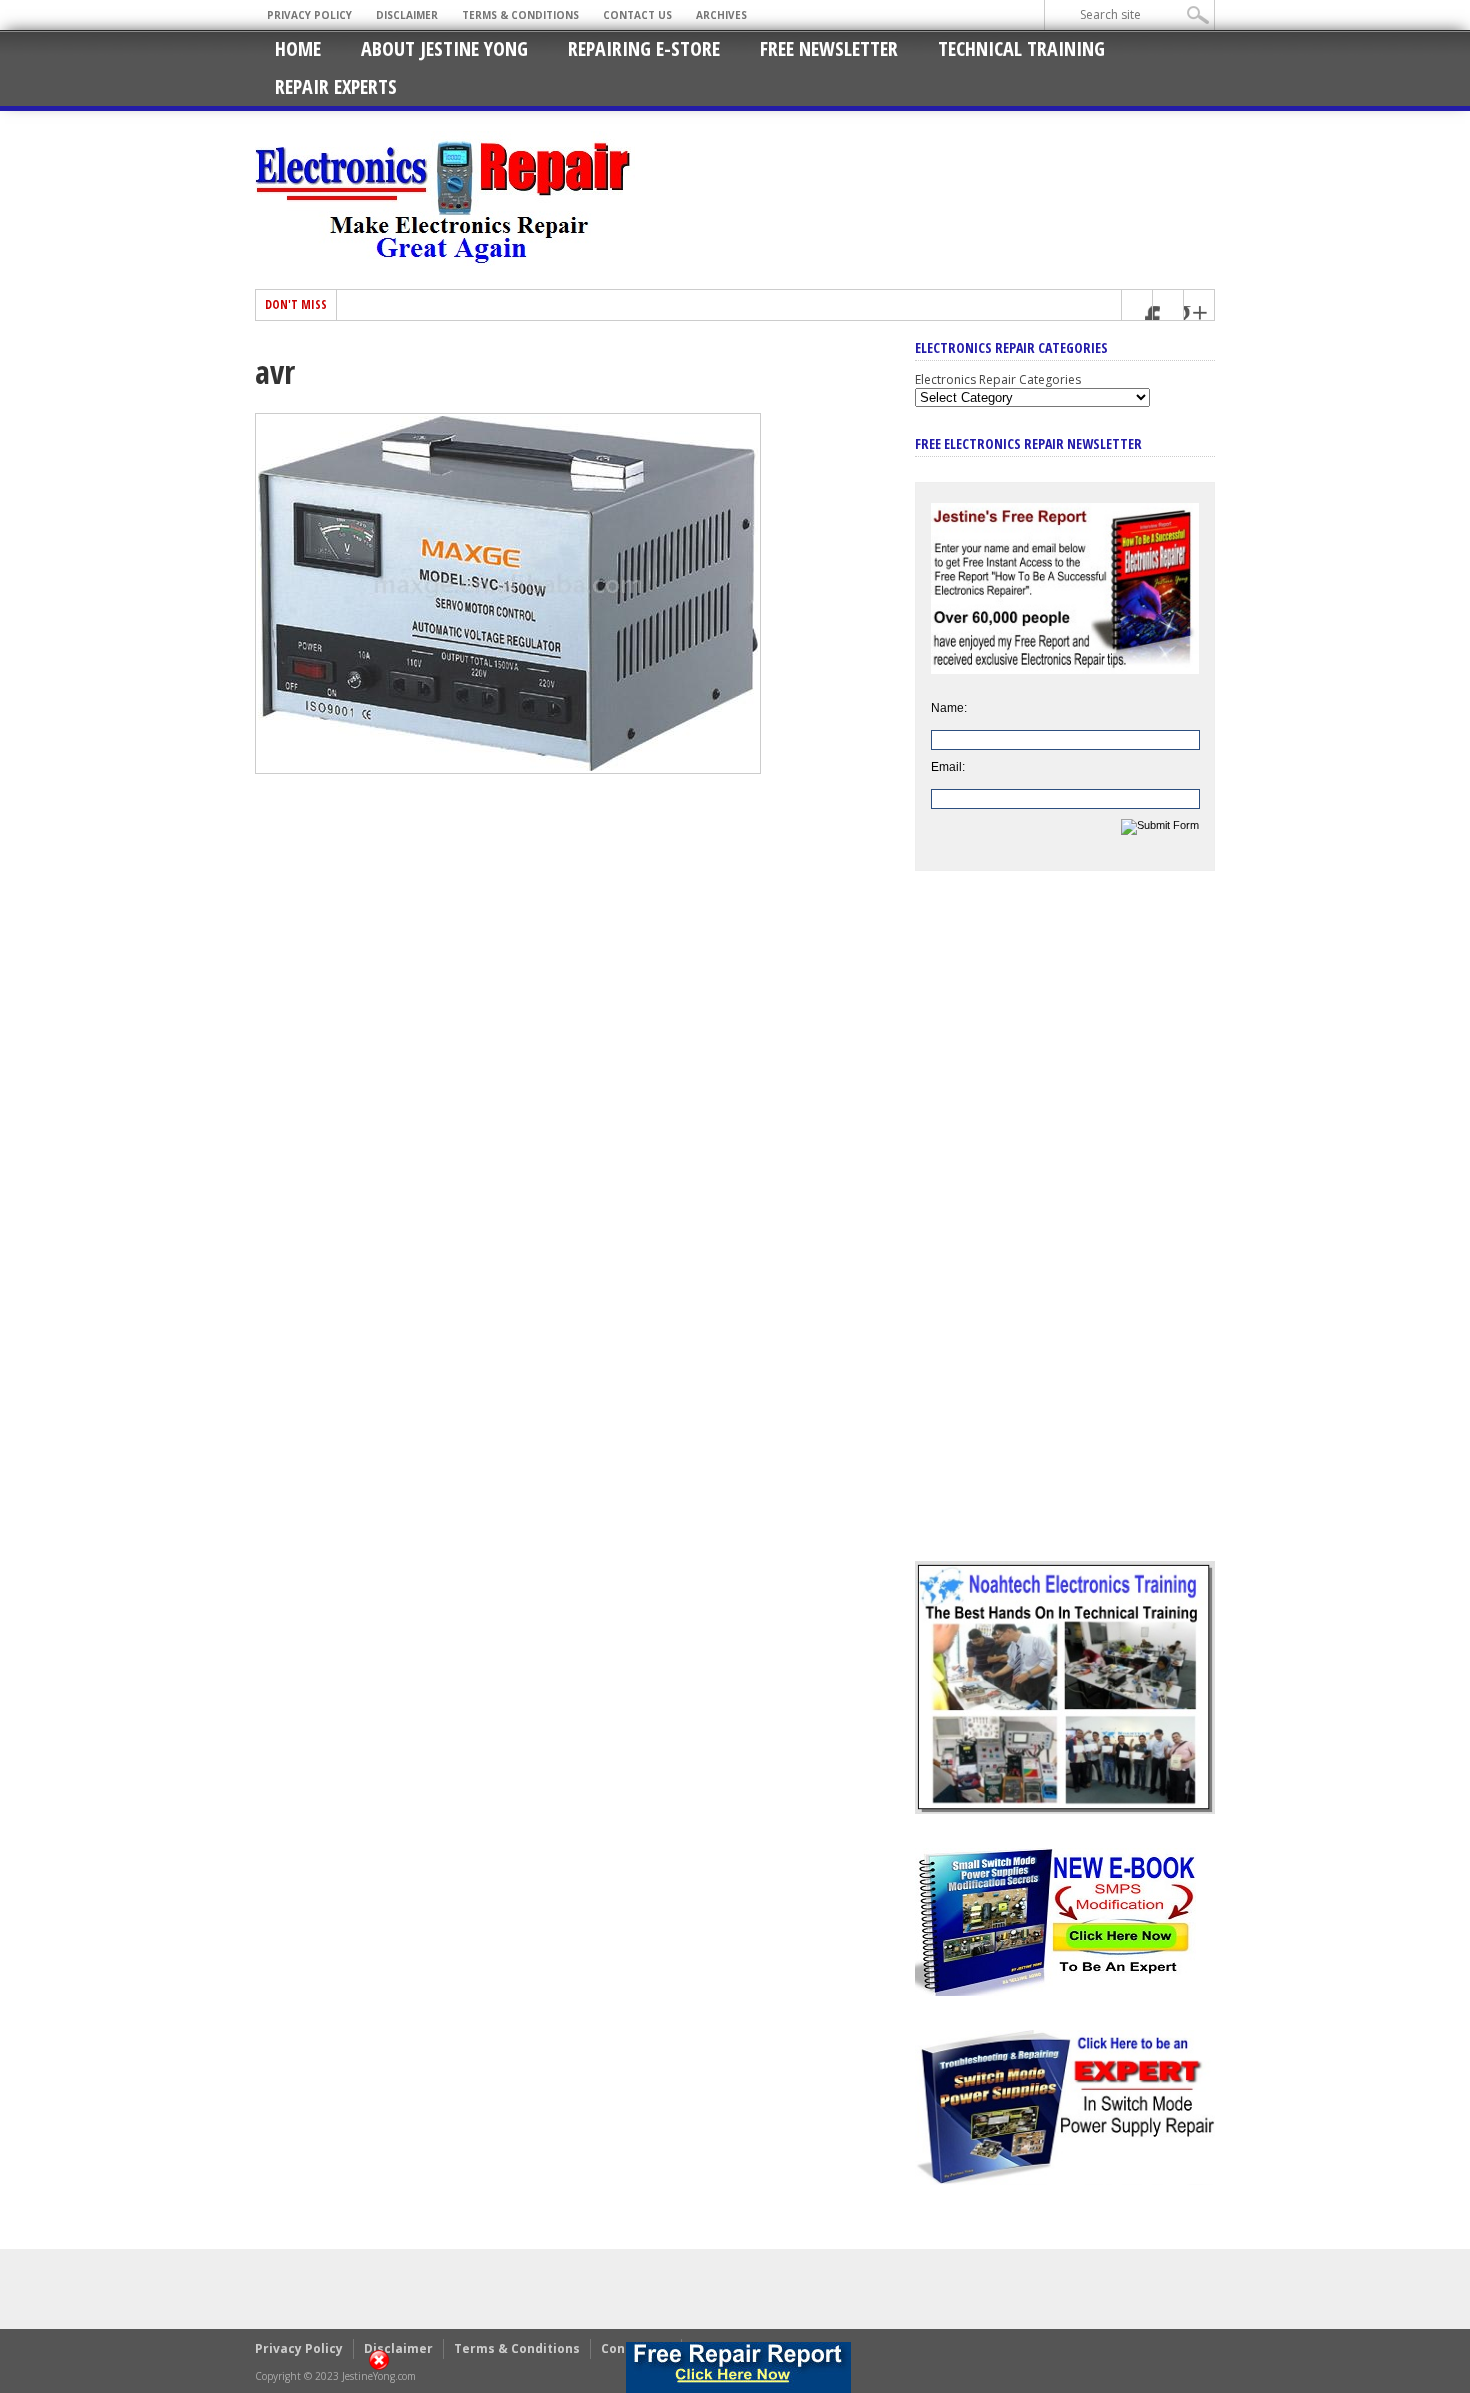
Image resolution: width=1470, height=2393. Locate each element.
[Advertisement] (1065, 1231)
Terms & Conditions (520, 15)
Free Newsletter (829, 48)
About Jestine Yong (444, 48)
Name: (949, 708)
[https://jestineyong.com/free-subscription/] (739, 2367)
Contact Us (637, 15)
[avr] (508, 769)
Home (298, 48)
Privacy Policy (309, 15)
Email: (948, 767)
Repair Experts (336, 86)
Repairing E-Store (644, 48)
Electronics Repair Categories (998, 379)
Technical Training (1021, 48)
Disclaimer (407, 15)
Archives (721, 15)
